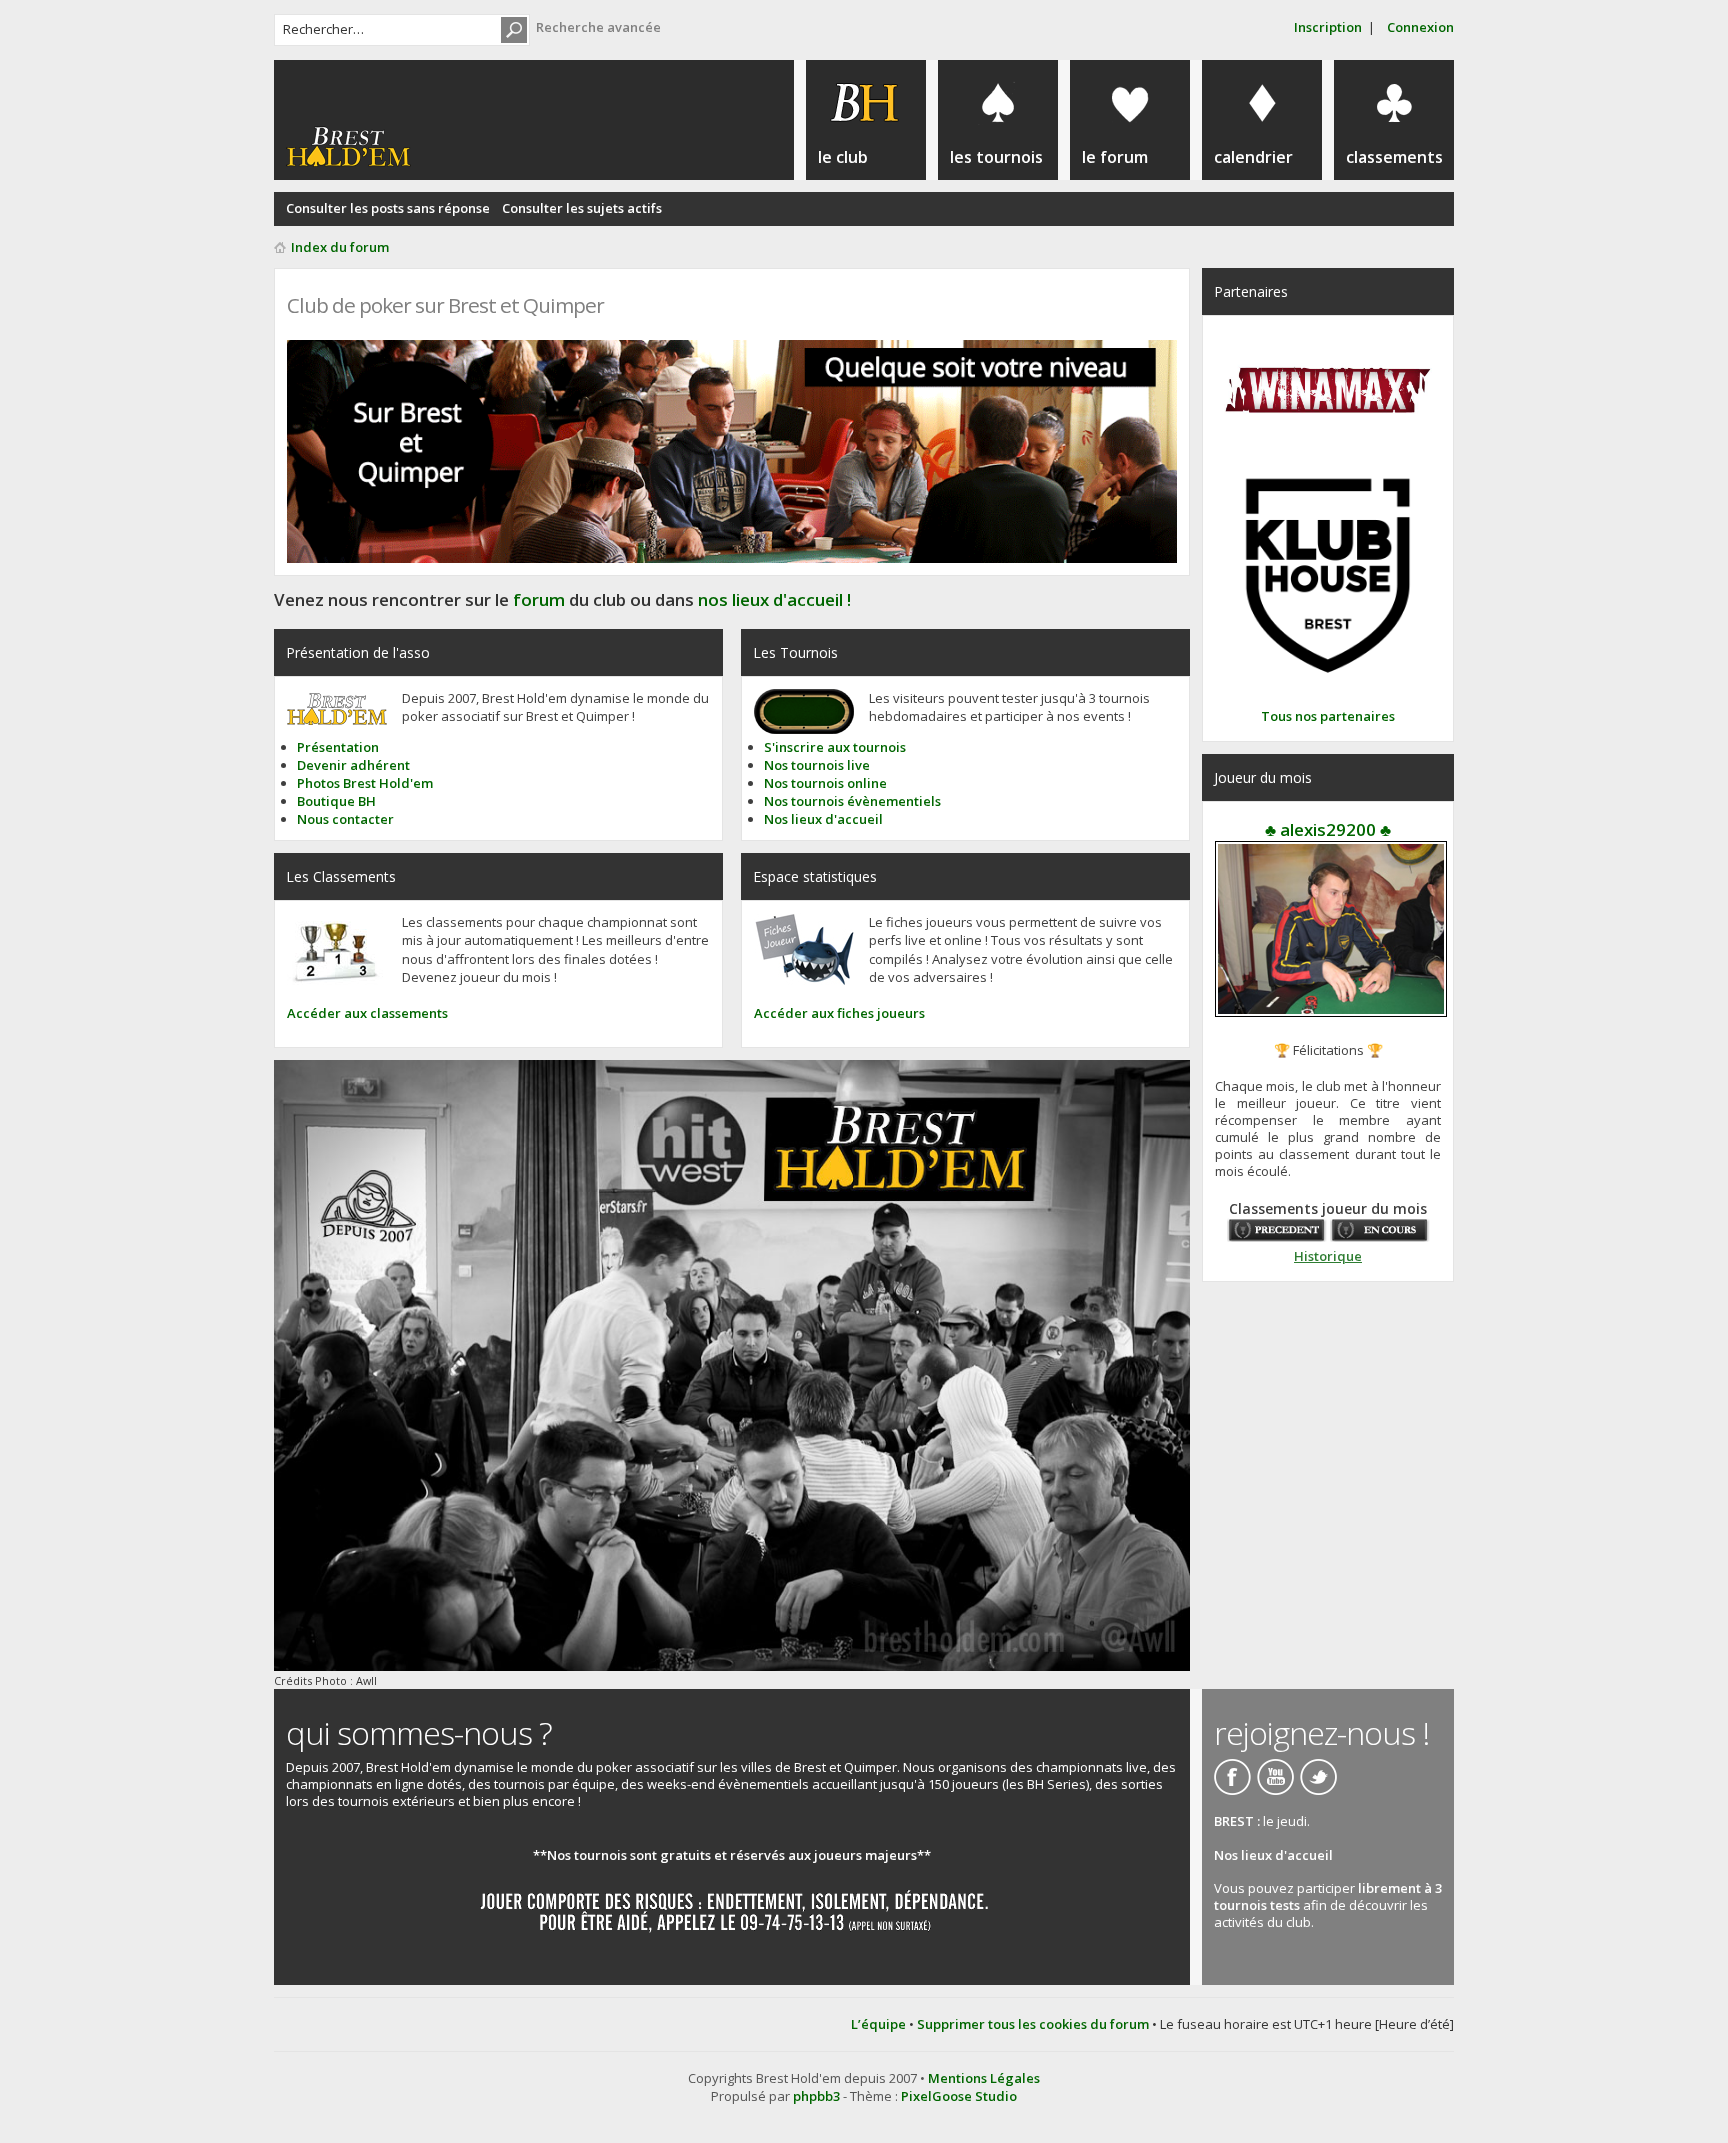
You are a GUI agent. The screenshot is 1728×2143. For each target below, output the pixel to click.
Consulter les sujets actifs (582, 208)
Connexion (1420, 27)
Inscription (1328, 27)
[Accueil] (348, 147)
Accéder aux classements (367, 1013)
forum (539, 599)
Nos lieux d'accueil (823, 819)
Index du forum (340, 247)
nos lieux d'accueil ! (774, 599)
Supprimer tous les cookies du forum (1033, 2024)
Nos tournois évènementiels (852, 801)
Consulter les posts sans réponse (388, 208)
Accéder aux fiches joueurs (839, 1013)
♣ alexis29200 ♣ (1328, 829)
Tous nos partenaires (1328, 716)
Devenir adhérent (353, 765)
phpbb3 (816, 2096)
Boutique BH (336, 801)
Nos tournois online (825, 783)
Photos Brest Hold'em (365, 783)
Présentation (338, 747)
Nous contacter (345, 819)
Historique (1328, 1256)
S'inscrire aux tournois (835, 747)
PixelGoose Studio (959, 2096)
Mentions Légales (984, 2078)
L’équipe (878, 2024)
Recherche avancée (598, 27)
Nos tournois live (817, 765)
